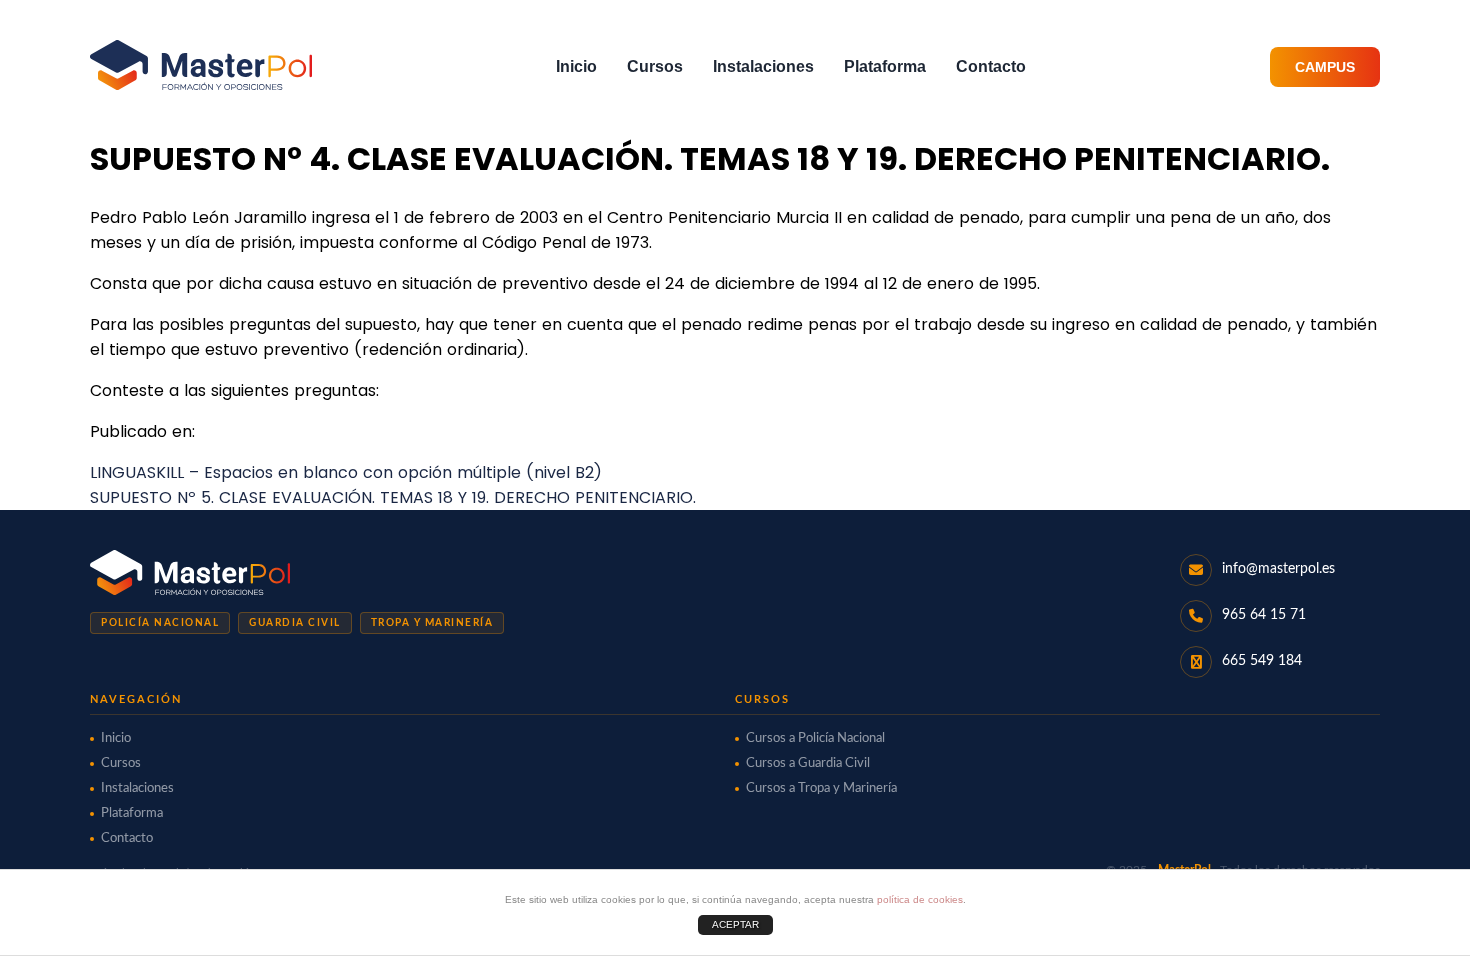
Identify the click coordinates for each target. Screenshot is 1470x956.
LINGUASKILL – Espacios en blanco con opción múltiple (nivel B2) (346, 472)
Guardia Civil (295, 623)
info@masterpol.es (1278, 569)
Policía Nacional (160, 623)
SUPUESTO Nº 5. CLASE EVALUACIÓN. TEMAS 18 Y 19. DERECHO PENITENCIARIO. (393, 497)
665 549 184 (1262, 661)
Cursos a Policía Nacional (815, 738)
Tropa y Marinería (432, 623)
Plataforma (885, 66)
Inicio (576, 66)
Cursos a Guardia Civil (808, 763)
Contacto (991, 66)
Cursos (655, 66)
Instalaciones (763, 66)
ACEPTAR (735, 924)
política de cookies (920, 899)
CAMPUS (1325, 67)
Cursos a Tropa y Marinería (821, 788)
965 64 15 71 (1264, 615)
